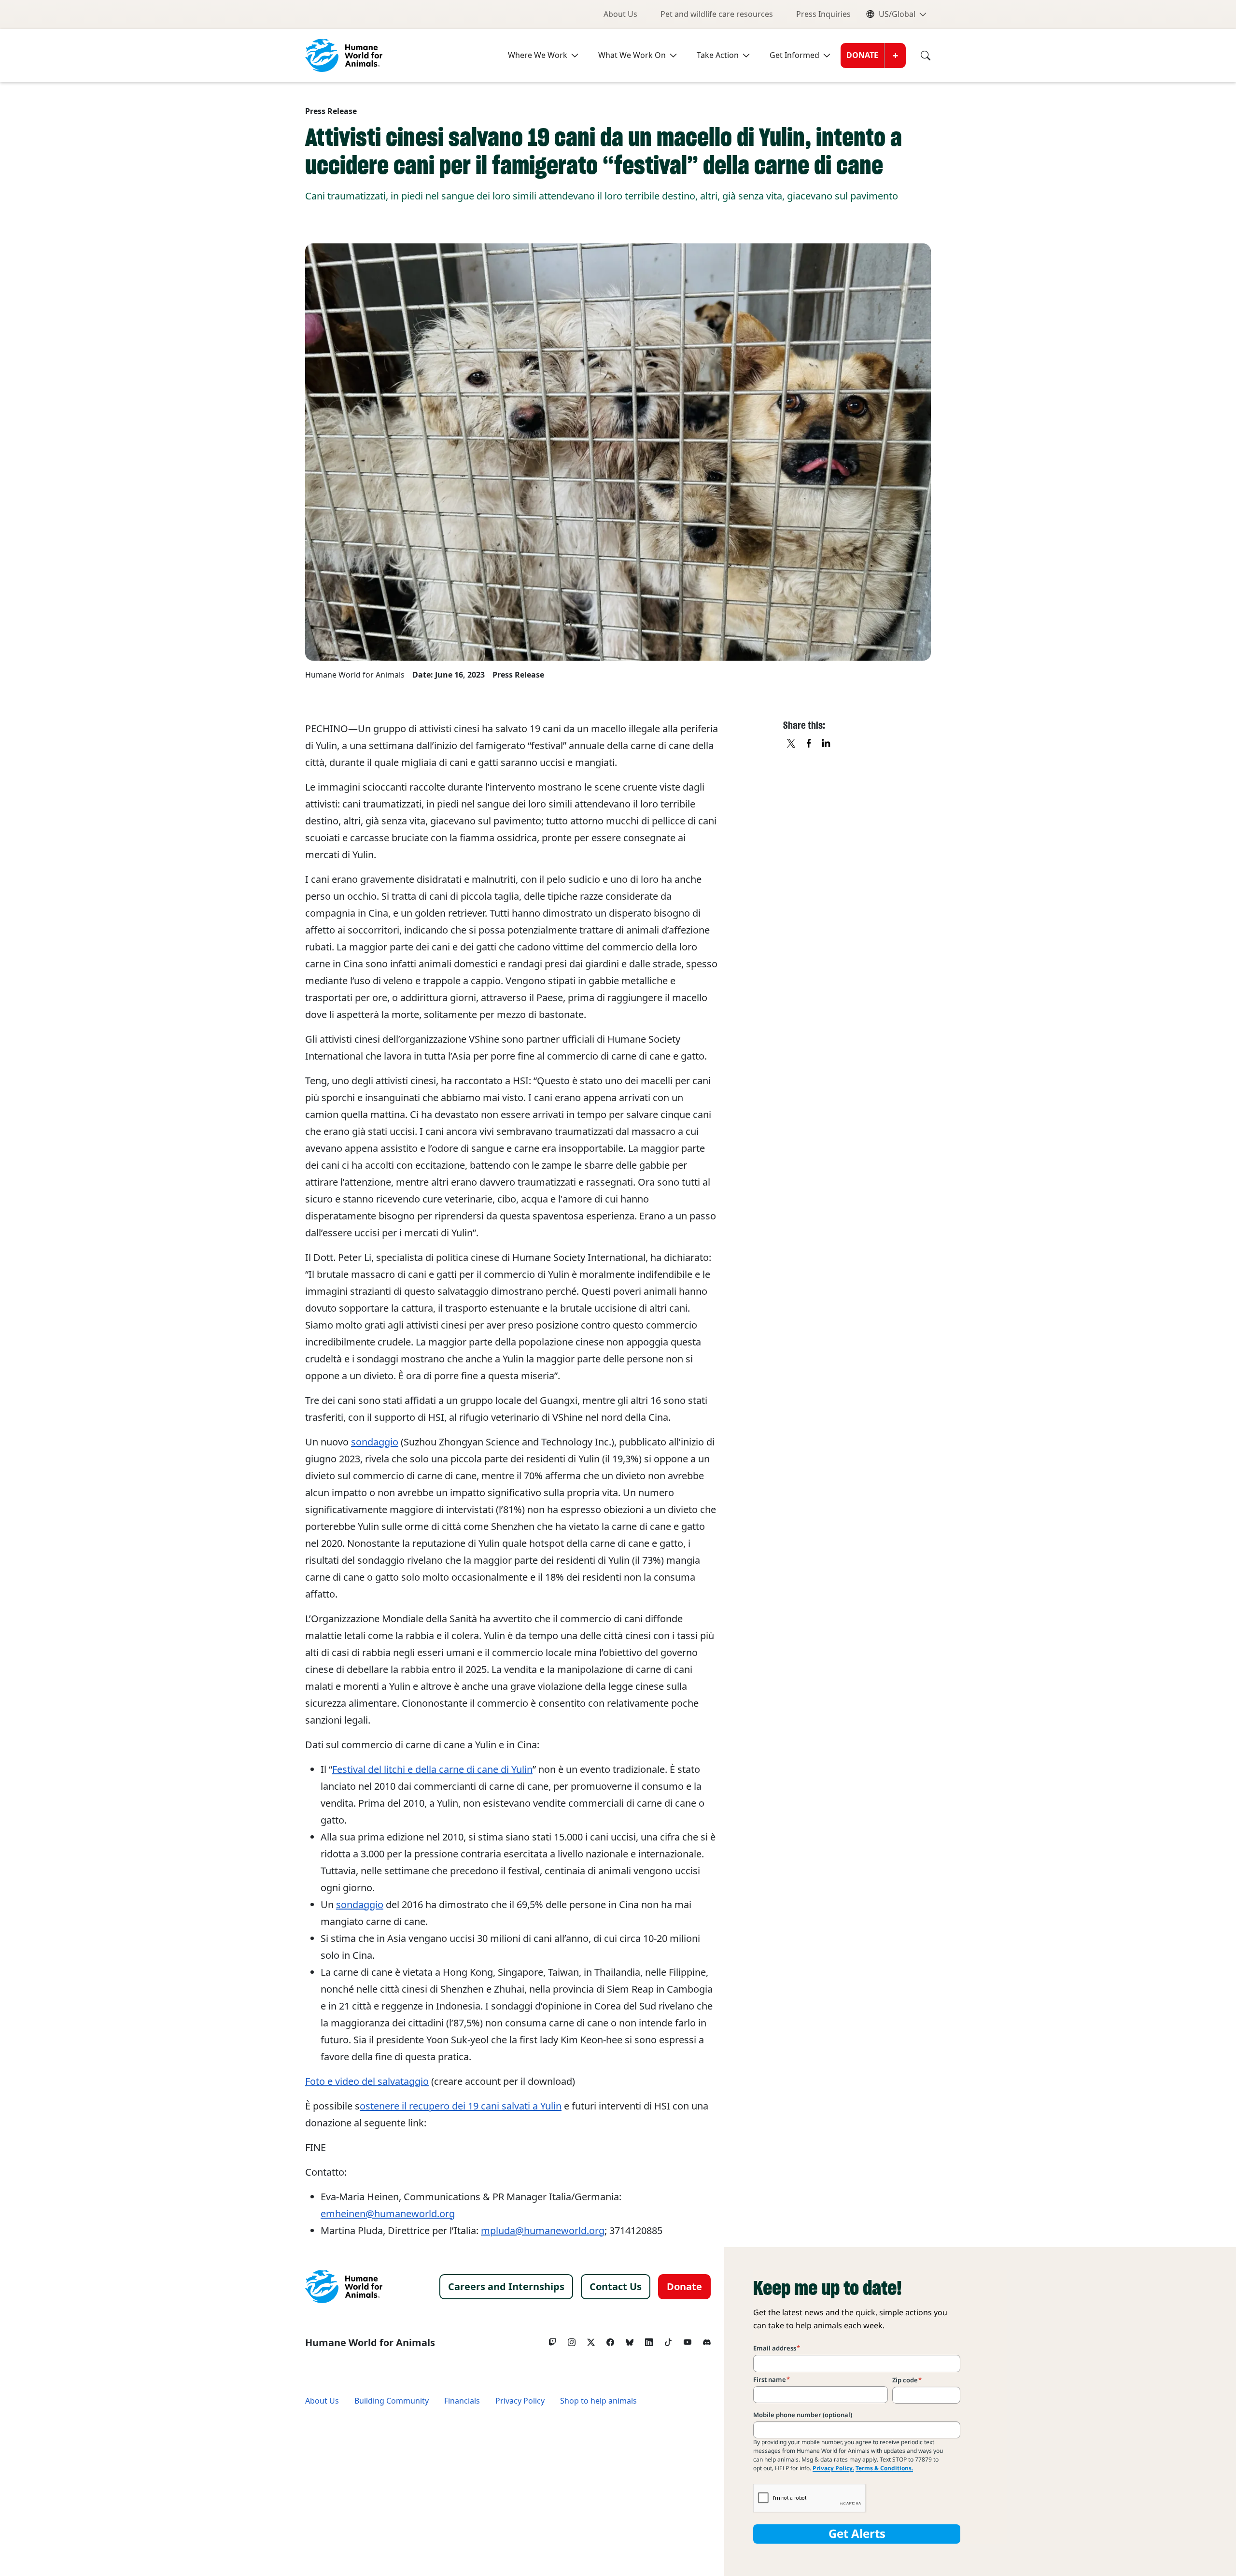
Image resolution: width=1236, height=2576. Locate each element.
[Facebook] (610, 2340)
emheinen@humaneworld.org (388, 2214)
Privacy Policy (520, 2401)
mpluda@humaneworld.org (543, 2231)
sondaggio (375, 1442)
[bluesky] (630, 2340)
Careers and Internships (506, 2287)
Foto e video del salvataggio (367, 2081)
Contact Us (616, 2287)
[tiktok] (668, 2340)
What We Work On (632, 55)
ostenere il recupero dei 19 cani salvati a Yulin (461, 2106)
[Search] (918, 56)
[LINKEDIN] (827, 744)
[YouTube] (688, 2340)
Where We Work (538, 55)
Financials (462, 2401)
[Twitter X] (591, 2340)
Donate (862, 55)
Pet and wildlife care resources (717, 14)
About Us (620, 14)
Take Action (718, 55)
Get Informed (794, 55)
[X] (792, 744)
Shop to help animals (598, 2401)
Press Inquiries (823, 14)
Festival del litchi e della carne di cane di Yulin (432, 1769)
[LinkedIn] (649, 2340)
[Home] (344, 2287)
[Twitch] (552, 2340)
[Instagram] (572, 2340)
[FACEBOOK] (809, 744)
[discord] (707, 2340)
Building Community (392, 2401)
